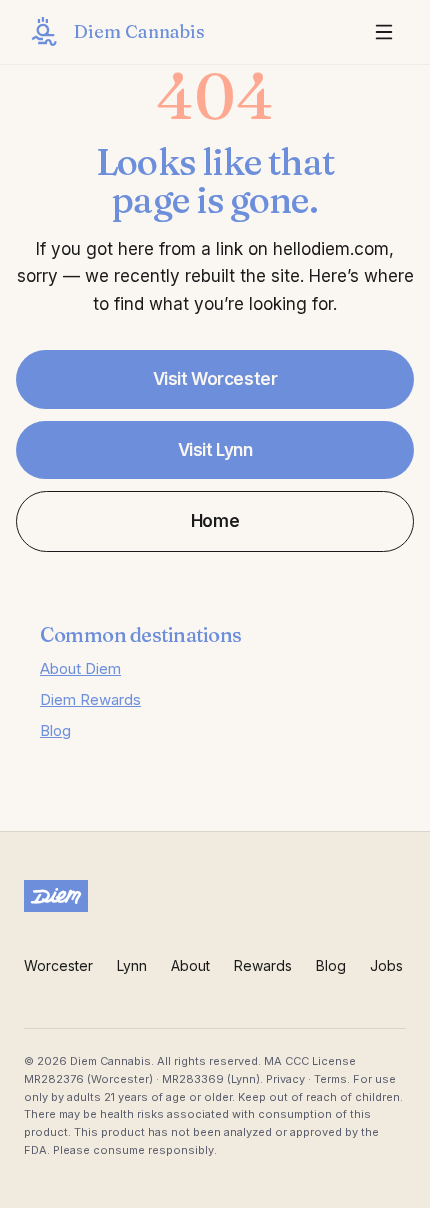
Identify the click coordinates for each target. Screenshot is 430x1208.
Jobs (386, 965)
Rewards (263, 965)
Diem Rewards (90, 699)
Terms (330, 1079)
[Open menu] (384, 32)
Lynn (132, 965)
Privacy (285, 1079)
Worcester (58, 965)
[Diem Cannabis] (215, 896)
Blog (55, 730)
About (190, 965)
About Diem (80, 668)
